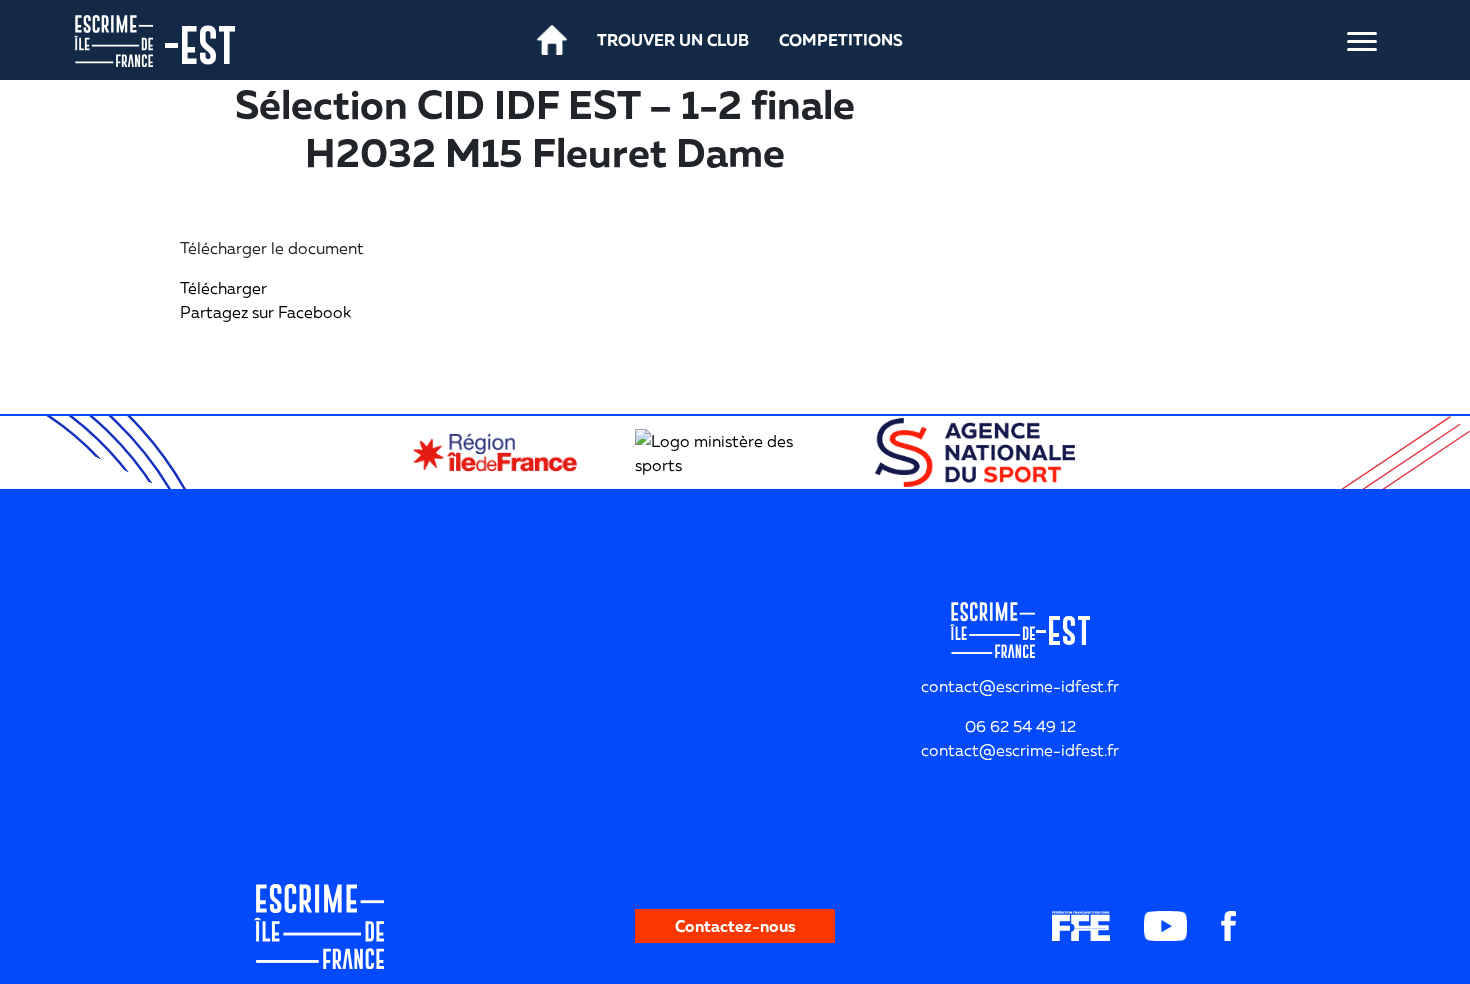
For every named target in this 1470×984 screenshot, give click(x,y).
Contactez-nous (735, 926)
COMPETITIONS (841, 40)
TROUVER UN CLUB (673, 40)
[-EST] (114, 39)
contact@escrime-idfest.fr (1020, 750)
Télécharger (223, 288)
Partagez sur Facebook (265, 312)
